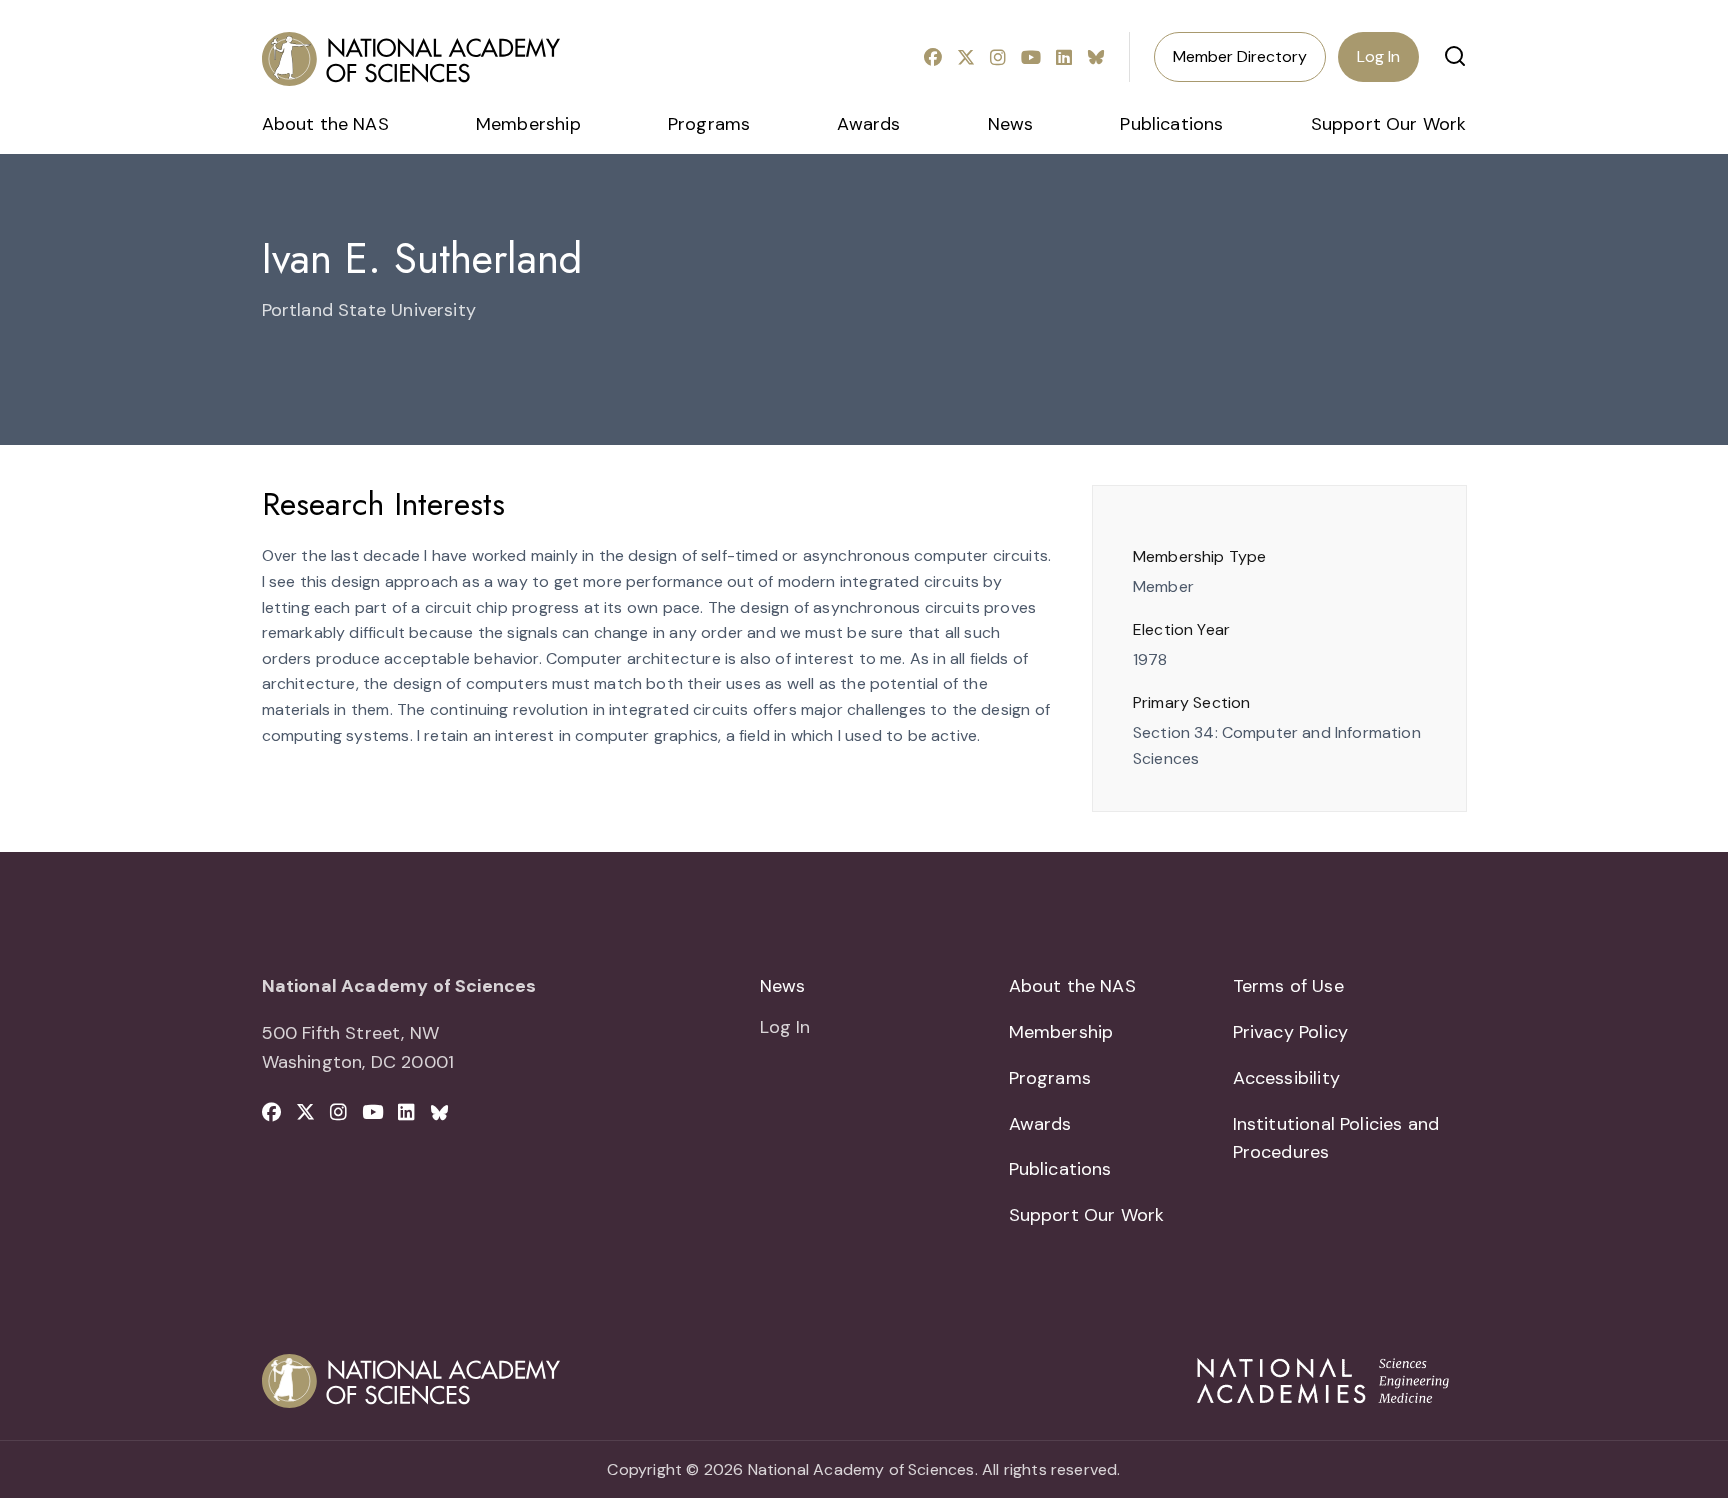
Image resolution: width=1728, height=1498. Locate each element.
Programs (709, 124)
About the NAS (325, 124)
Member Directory (1240, 56)
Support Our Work (1389, 124)
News (1011, 124)
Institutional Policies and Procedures (1336, 1138)
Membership (528, 124)
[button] (1455, 56)
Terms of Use (1288, 986)
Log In (1378, 56)
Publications (1171, 124)
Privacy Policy (1291, 1032)
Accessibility (1286, 1078)
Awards (868, 124)
